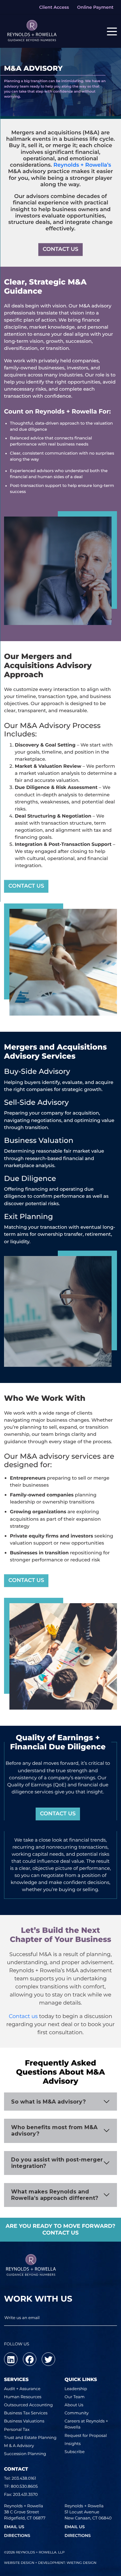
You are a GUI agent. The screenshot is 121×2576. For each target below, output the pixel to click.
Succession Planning (25, 2454)
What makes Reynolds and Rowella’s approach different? (55, 2195)
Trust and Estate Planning (30, 2438)
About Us (74, 2405)
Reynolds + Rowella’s (82, 165)
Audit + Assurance (22, 2389)
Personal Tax (17, 2430)
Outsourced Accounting (28, 2405)
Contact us (23, 2017)
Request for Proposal (86, 2436)
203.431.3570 (26, 2495)
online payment (95, 7)
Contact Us (26, 886)
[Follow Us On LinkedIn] (11, 2359)
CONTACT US (61, 249)
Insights (73, 2444)
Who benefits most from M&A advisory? (54, 2131)
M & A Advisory (19, 2446)
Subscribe (75, 2452)
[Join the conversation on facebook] (30, 2359)
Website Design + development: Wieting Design (50, 2563)
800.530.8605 (24, 2487)
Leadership (76, 2389)
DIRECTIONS (17, 2536)
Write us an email (22, 2318)
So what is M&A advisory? (48, 2102)
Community (77, 2413)
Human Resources (23, 2397)
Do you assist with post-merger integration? (57, 2163)
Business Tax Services (26, 2413)
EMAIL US (14, 2527)
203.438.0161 (24, 2479)
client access (54, 7)
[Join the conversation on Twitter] (48, 2359)
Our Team (75, 2397)
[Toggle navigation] (112, 31)
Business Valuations (24, 2421)
